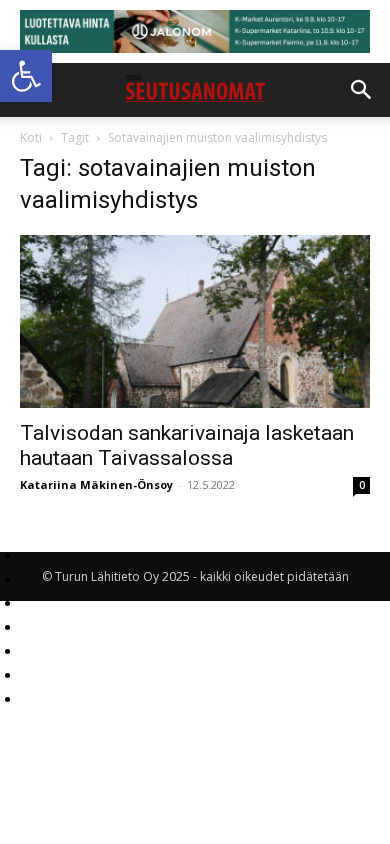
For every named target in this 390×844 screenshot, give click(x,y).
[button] (26, 76)
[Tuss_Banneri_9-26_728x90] (195, 31)
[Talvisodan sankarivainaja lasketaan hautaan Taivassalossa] (195, 321)
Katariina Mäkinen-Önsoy (96, 484)
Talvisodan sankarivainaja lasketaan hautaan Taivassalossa (187, 445)
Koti (31, 137)
